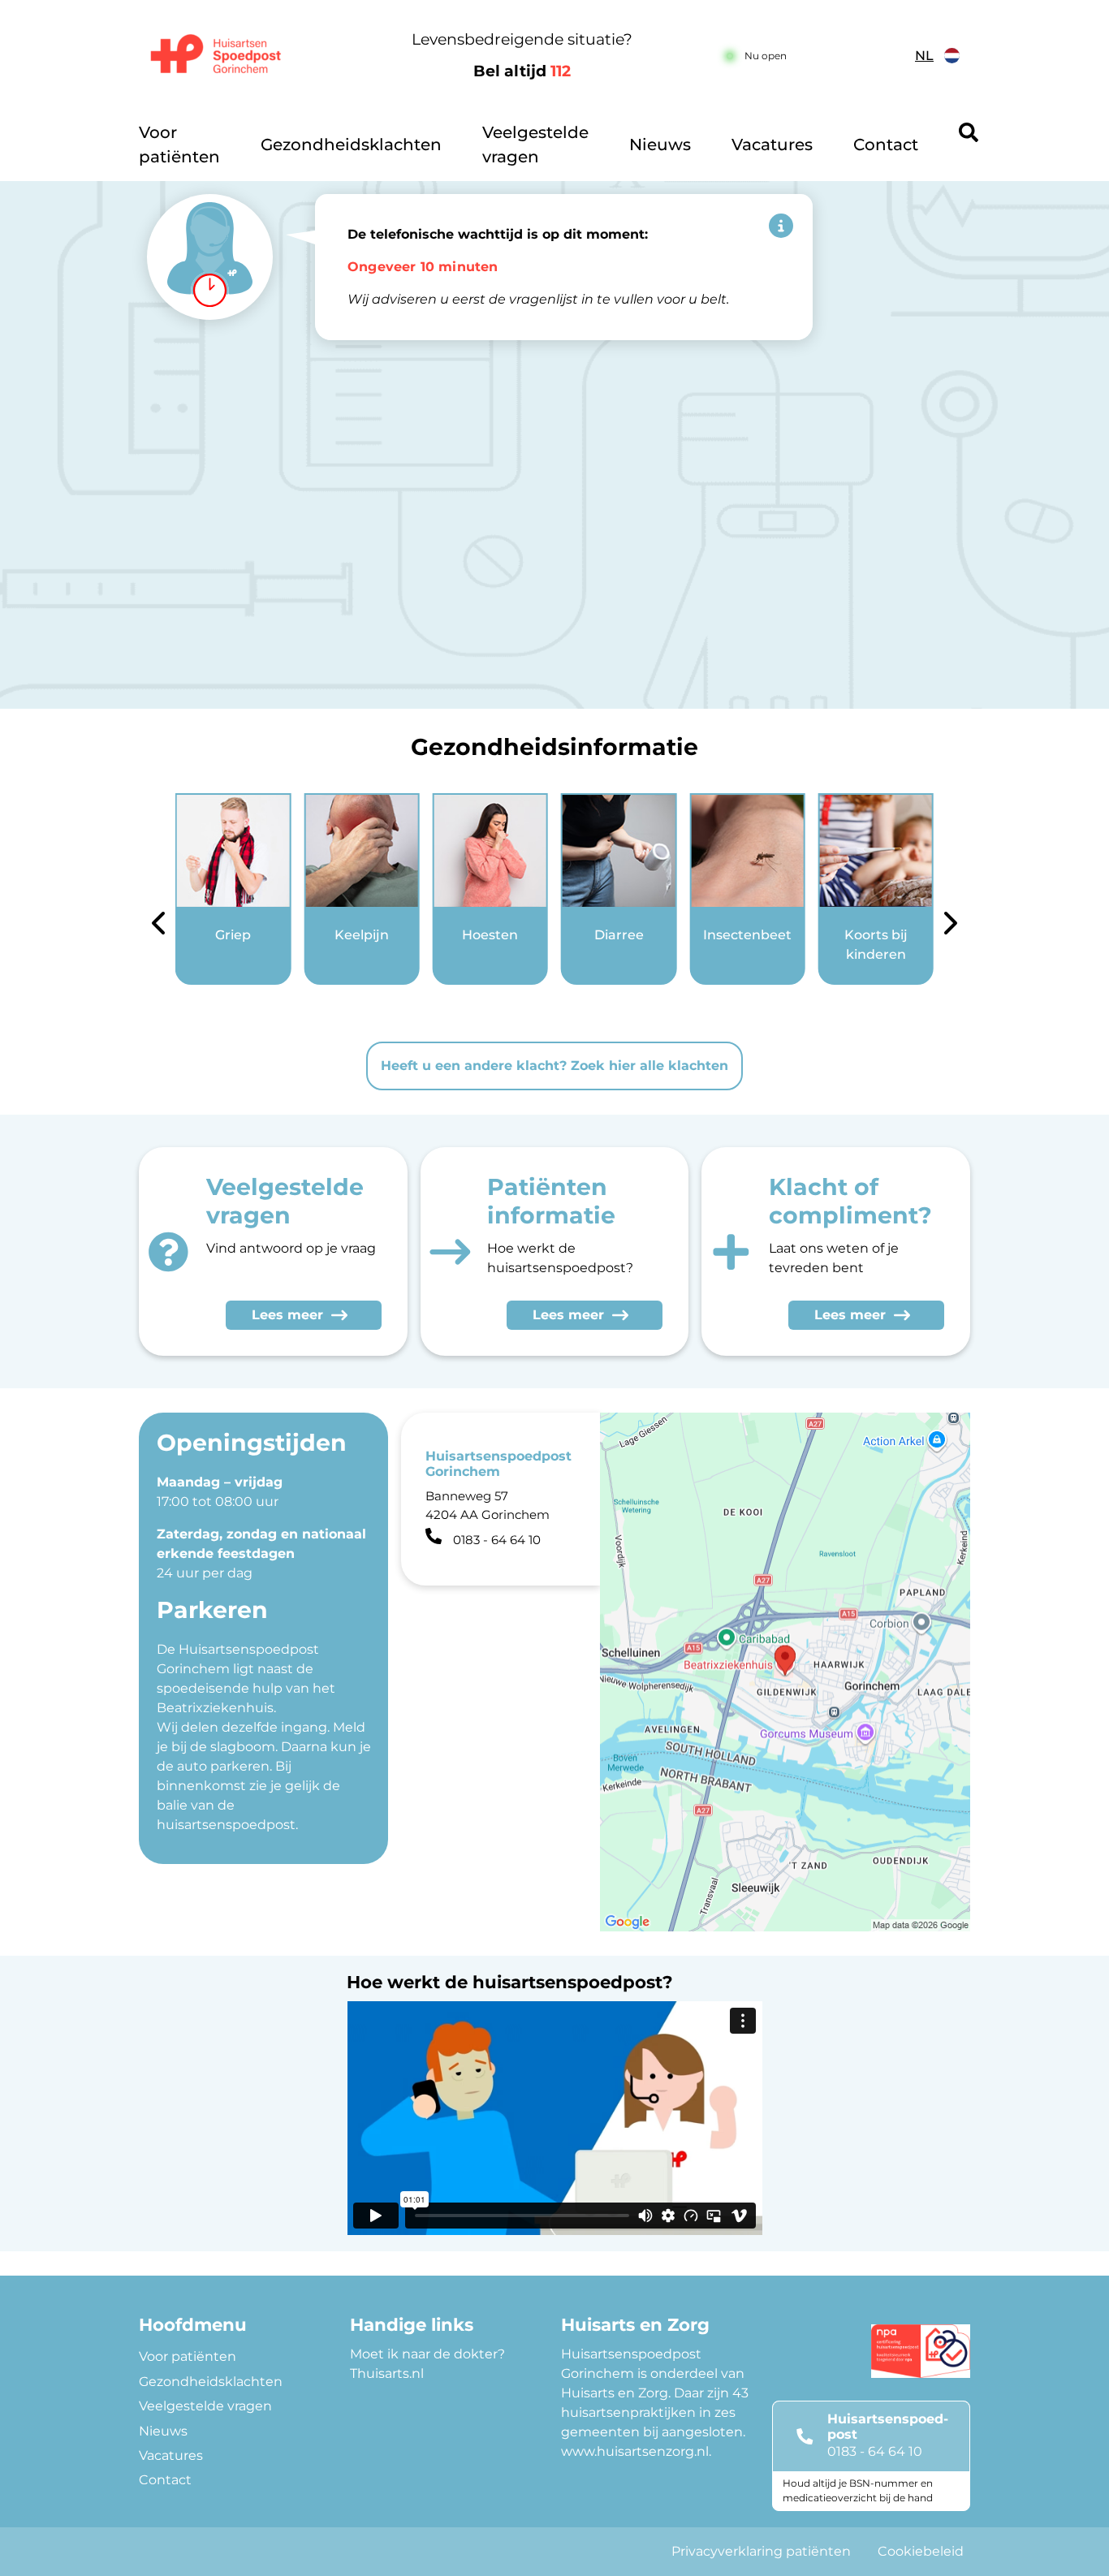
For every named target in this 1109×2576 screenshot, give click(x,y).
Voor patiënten (179, 145)
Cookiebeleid (921, 2551)
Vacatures (772, 145)
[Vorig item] (158, 926)
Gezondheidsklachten (351, 145)
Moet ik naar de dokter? (427, 2354)
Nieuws (660, 145)
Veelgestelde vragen (535, 145)
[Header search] (969, 132)
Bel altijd (522, 71)
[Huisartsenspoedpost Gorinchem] (234, 56)
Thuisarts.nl (387, 2373)
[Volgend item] (951, 926)
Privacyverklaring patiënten (761, 2551)
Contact (886, 145)
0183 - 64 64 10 (875, 2451)
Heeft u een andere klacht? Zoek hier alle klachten (554, 1066)
